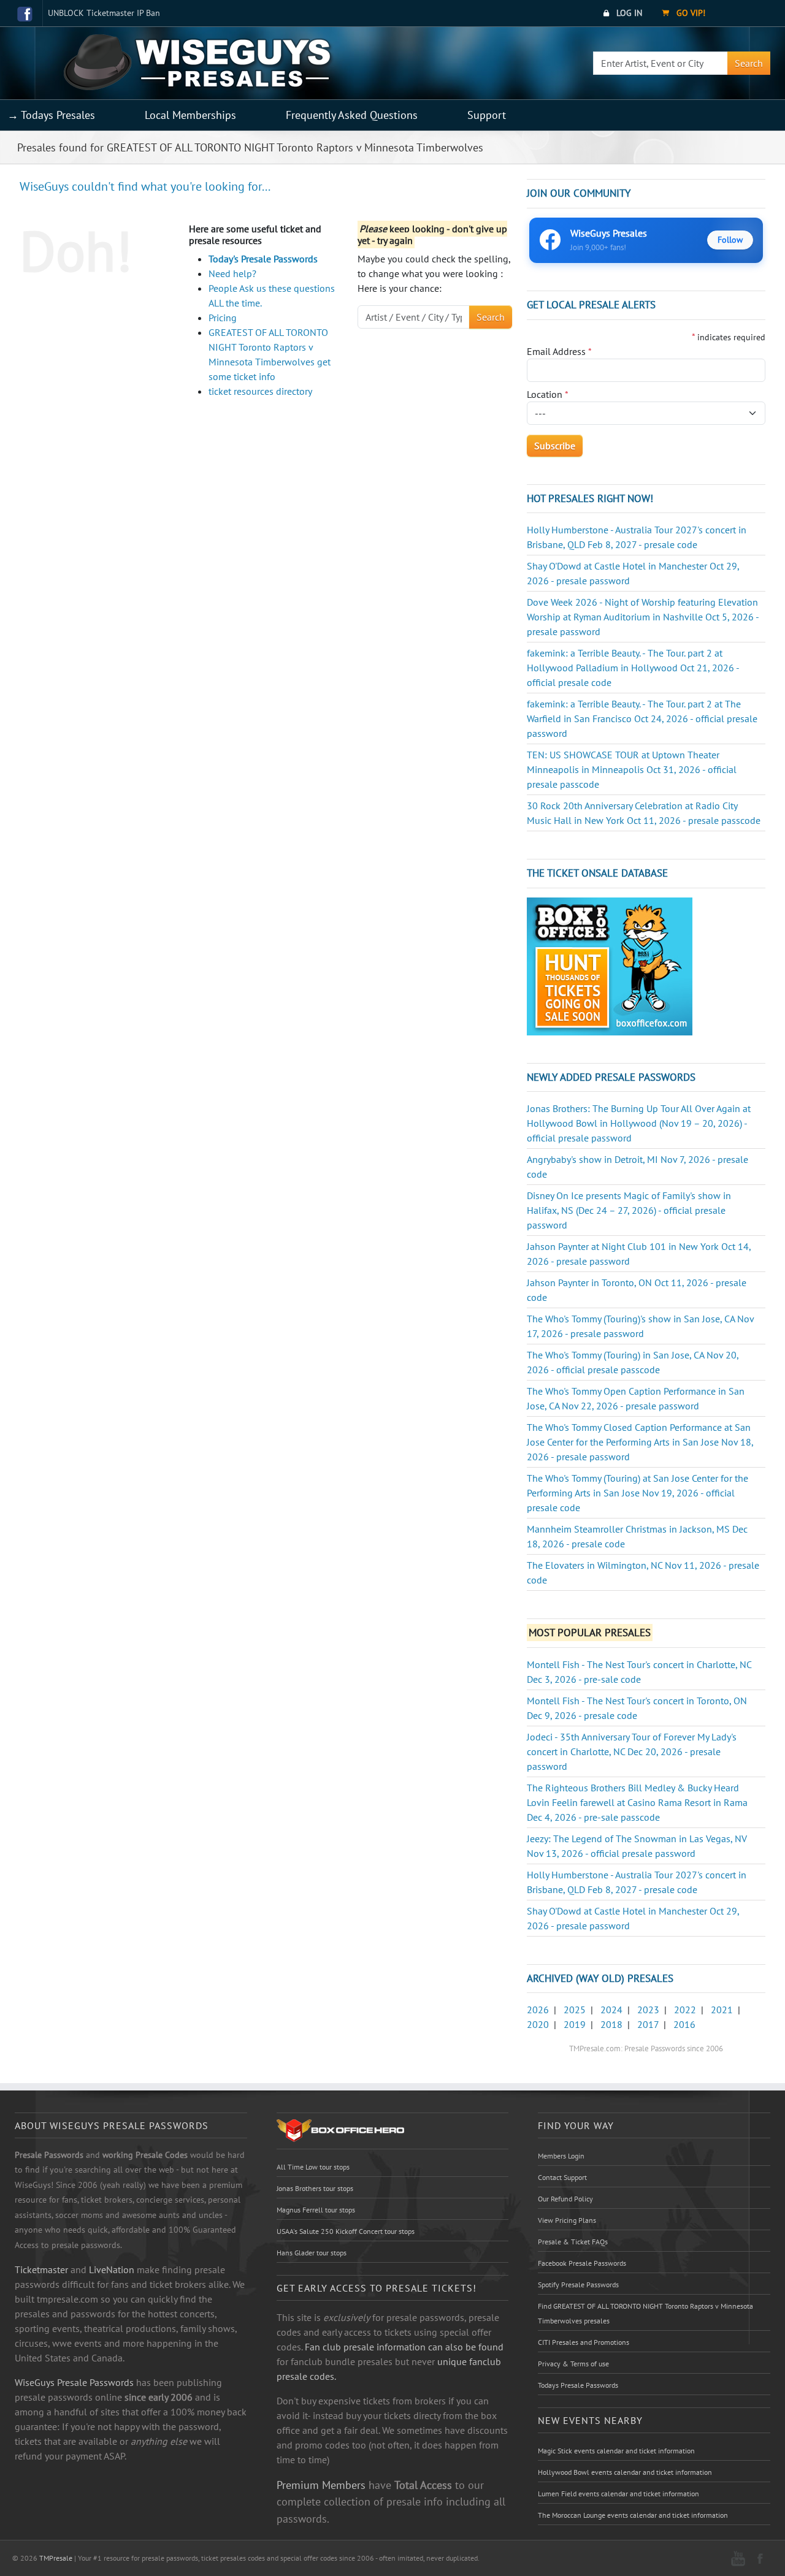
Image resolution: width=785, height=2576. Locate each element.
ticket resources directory (260, 391)
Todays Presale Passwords (578, 2385)
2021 (722, 2010)
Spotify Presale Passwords (578, 2284)
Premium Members (321, 2485)
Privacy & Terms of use (573, 2364)
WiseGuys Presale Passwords (74, 2382)
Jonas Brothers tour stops (315, 2188)
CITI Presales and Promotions (584, 2342)
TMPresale (56, 2558)
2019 (575, 2024)
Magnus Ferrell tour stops (316, 2210)
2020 (538, 2024)
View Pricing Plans (567, 2220)
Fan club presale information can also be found (404, 2347)
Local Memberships (190, 115)
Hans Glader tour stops (312, 2253)
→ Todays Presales (51, 115)
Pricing (223, 318)
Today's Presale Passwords (263, 259)
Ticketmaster (41, 2269)
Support (487, 115)
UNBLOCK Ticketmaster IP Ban (104, 13)
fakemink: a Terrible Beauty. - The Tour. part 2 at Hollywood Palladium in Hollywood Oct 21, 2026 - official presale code (633, 668)
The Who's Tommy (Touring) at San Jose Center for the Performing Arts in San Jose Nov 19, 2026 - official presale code (638, 1493)
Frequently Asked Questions (352, 115)
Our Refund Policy (565, 2199)
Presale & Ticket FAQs (573, 2242)
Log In (628, 13)
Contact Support (562, 2177)
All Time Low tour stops (313, 2167)
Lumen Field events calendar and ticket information (618, 2494)
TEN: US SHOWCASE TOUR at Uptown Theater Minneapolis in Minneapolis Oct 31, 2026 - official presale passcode (632, 769)
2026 (538, 2010)
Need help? (232, 273)
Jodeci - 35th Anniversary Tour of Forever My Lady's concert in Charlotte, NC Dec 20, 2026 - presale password (632, 1751)
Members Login (561, 2156)
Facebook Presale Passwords (582, 2263)
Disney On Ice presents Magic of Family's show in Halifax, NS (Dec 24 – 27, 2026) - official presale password (629, 1210)
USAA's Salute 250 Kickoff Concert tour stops (346, 2231)
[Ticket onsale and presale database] (610, 965)
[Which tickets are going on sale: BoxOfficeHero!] (340, 2130)
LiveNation (112, 2269)
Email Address (559, 351)
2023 (648, 2010)
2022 (685, 2010)
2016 (684, 2024)
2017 (648, 2024)
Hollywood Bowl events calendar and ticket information (625, 2472)
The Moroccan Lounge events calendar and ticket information (633, 2515)
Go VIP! (690, 13)
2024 (611, 2010)
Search (749, 63)
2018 (611, 2024)
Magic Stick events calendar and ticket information (616, 2451)
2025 (575, 2010)
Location (548, 394)
